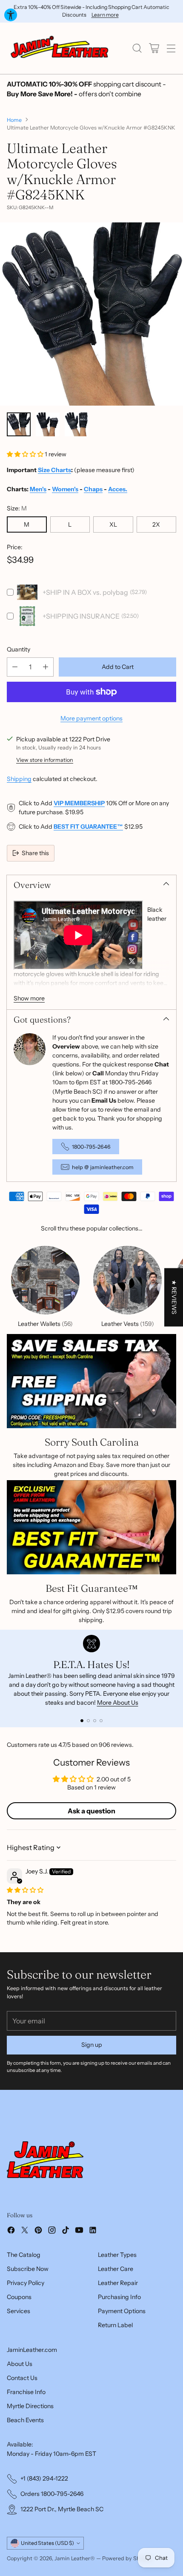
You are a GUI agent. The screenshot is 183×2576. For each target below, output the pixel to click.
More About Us (118, 1703)
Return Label (115, 2325)
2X (156, 524)
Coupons (19, 2297)
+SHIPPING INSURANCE (81, 616)
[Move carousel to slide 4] (101, 1721)
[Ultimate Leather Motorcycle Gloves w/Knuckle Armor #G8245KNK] (91, 314)
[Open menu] (171, 48)
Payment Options (122, 2311)
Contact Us (22, 2378)
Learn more (105, 15)
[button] (26, 454)
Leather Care (116, 2269)
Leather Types (117, 2255)
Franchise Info (26, 2392)
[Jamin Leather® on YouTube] (79, 2231)
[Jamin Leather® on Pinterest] (38, 2231)
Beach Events (25, 2420)
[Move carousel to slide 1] (82, 1721)
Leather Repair (118, 2283)
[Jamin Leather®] (60, 48)
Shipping (19, 779)
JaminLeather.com (32, 2350)
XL (113, 524)
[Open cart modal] (154, 48)
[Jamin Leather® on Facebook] (11, 2231)
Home (14, 120)
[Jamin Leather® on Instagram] (52, 2231)
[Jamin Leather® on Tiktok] (66, 2231)
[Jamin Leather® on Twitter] (25, 2231)
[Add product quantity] (46, 667)
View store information (45, 760)
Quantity (19, 649)
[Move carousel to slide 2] (88, 1721)
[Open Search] (137, 48)
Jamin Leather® (75, 2558)
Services (19, 2311)
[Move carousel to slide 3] (95, 1721)
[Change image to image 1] (19, 424)
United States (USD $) (47, 2543)
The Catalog (24, 2255)
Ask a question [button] (91, 1811)
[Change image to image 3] (77, 424)
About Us (20, 2364)
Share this (35, 853)
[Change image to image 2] (48, 424)
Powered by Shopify (127, 2558)
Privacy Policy (26, 2283)
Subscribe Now (28, 2269)
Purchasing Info (119, 2297)
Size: (17, 508)
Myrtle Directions (30, 2406)
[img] (25, 1890)
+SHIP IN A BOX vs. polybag (85, 592)
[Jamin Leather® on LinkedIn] (93, 2231)
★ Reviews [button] (174, 1297)
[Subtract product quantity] (15, 667)
